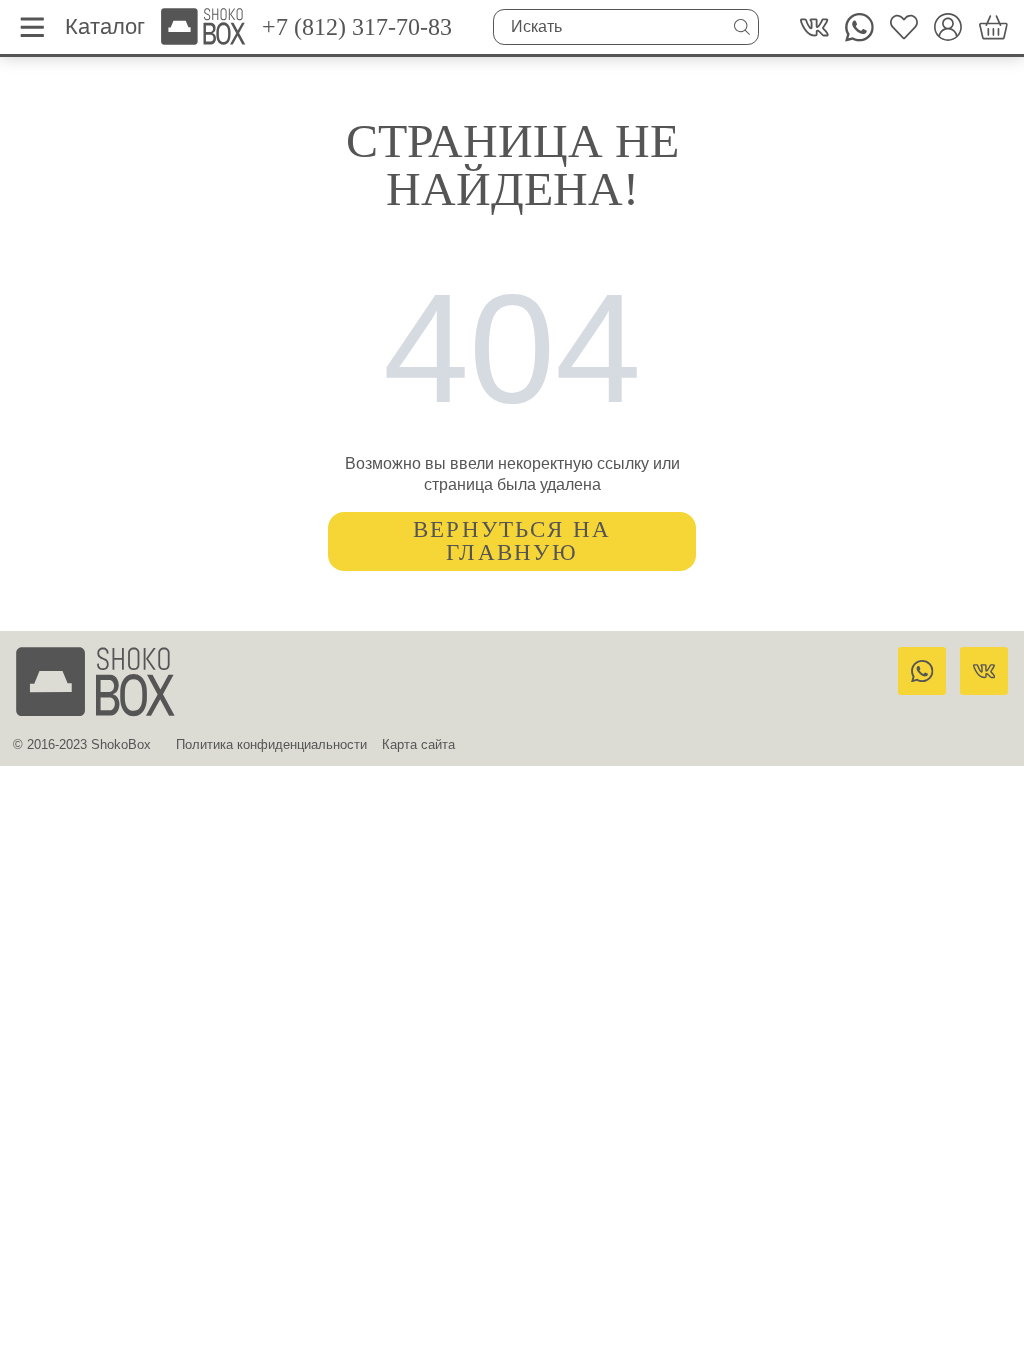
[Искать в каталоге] (742, 27)
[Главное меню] (32, 27)
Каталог (105, 26)
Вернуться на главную (512, 541)
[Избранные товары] (904, 27)
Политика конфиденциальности (271, 744)
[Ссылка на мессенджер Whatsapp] (922, 671)
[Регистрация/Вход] (948, 27)
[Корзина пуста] (993, 27)
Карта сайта (418, 744)
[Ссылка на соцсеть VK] (814, 27)
